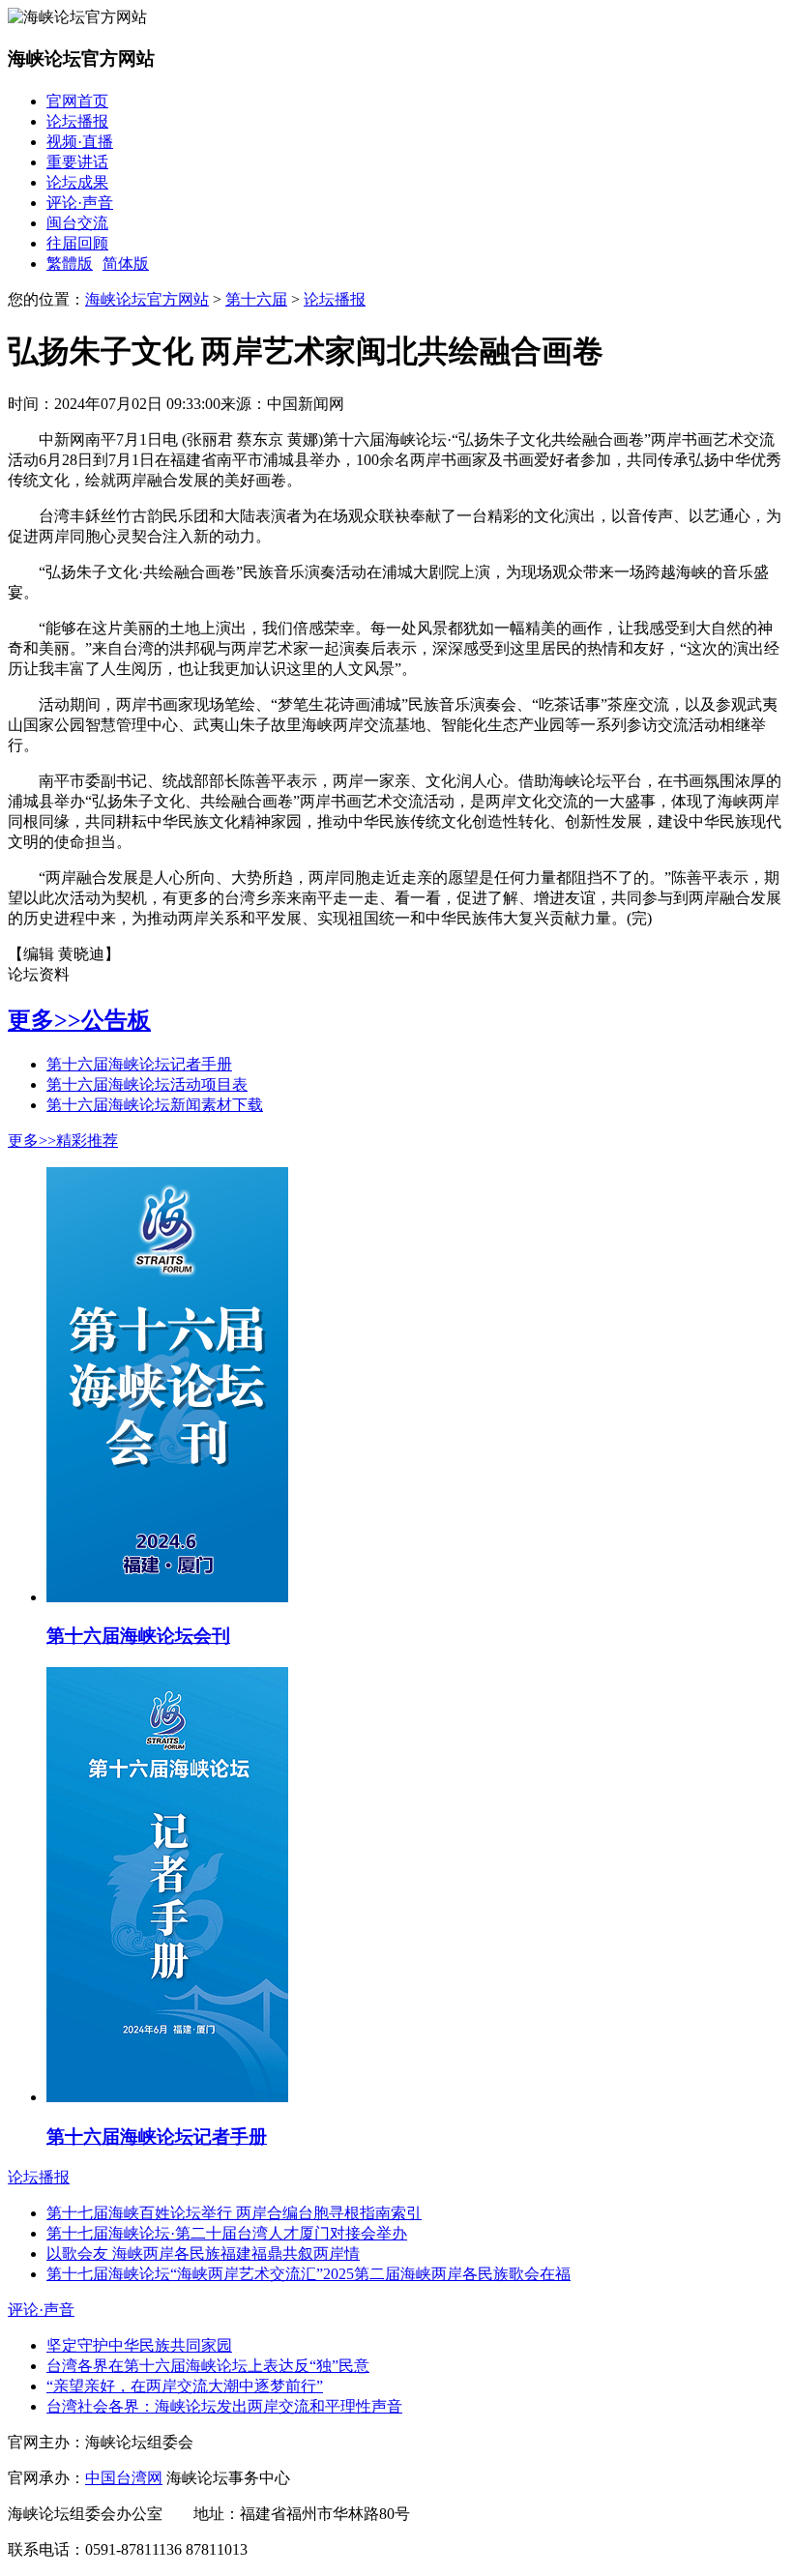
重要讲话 (77, 162)
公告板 (116, 1020)
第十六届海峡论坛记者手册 (139, 1064)
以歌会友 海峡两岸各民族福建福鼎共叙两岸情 (203, 2254)
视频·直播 (80, 142)
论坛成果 (77, 182)
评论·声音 (80, 203)
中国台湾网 (124, 2478)
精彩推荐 (87, 1141)
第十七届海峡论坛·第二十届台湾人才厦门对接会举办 (227, 2233)
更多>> (44, 1020)
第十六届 (256, 299)
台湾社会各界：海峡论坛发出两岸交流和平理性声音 (224, 2406)
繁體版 (70, 263)
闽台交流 (77, 223)
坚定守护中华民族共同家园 (139, 2345)
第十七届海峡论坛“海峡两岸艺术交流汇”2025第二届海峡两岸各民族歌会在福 (308, 2274)
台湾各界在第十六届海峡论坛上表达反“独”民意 (208, 2366)
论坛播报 (77, 121)
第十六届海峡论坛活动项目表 (147, 1084)
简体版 (126, 263)
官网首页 (77, 101)
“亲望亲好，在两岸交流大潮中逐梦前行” (185, 2386)
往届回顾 (77, 243)
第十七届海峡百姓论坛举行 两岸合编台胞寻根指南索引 (234, 2213)
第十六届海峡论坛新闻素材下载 (155, 1105)
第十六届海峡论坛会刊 (138, 1636)
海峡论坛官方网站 (147, 299)
